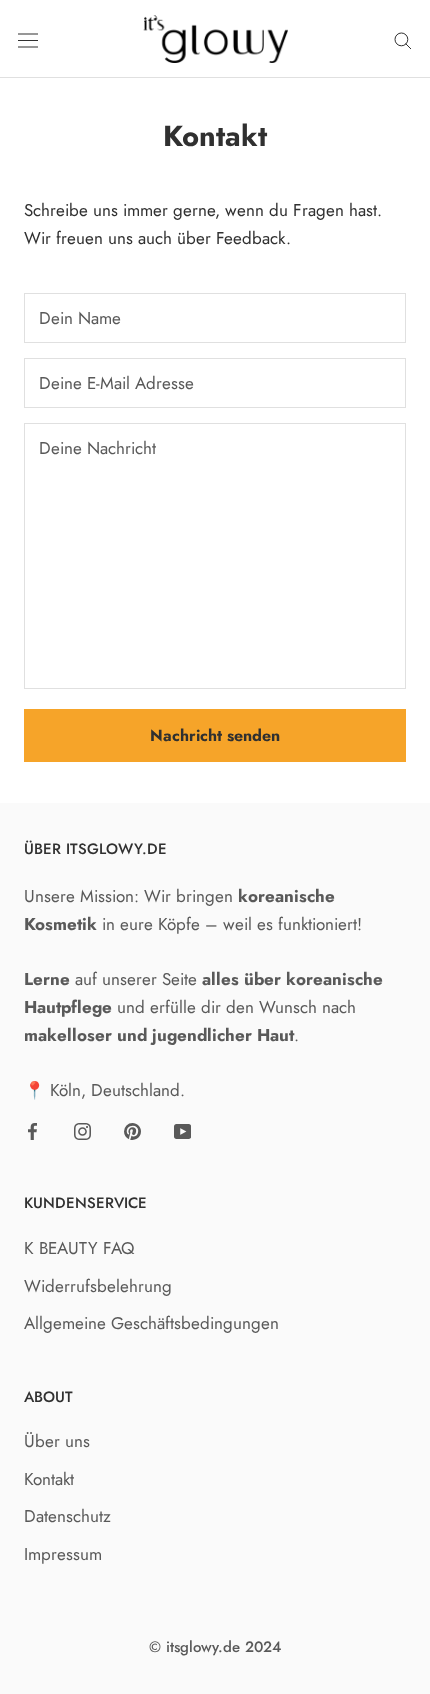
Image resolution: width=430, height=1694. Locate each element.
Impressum (63, 1554)
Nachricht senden (215, 735)
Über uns (57, 1441)
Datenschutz (67, 1516)
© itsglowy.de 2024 (215, 1647)
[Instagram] (82, 1129)
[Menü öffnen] (28, 39)
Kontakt (49, 1479)
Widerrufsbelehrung (98, 1286)
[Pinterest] (132, 1129)
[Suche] (403, 39)
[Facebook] (32, 1129)
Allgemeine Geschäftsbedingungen (151, 1323)
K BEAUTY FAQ (79, 1248)
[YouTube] (182, 1129)
